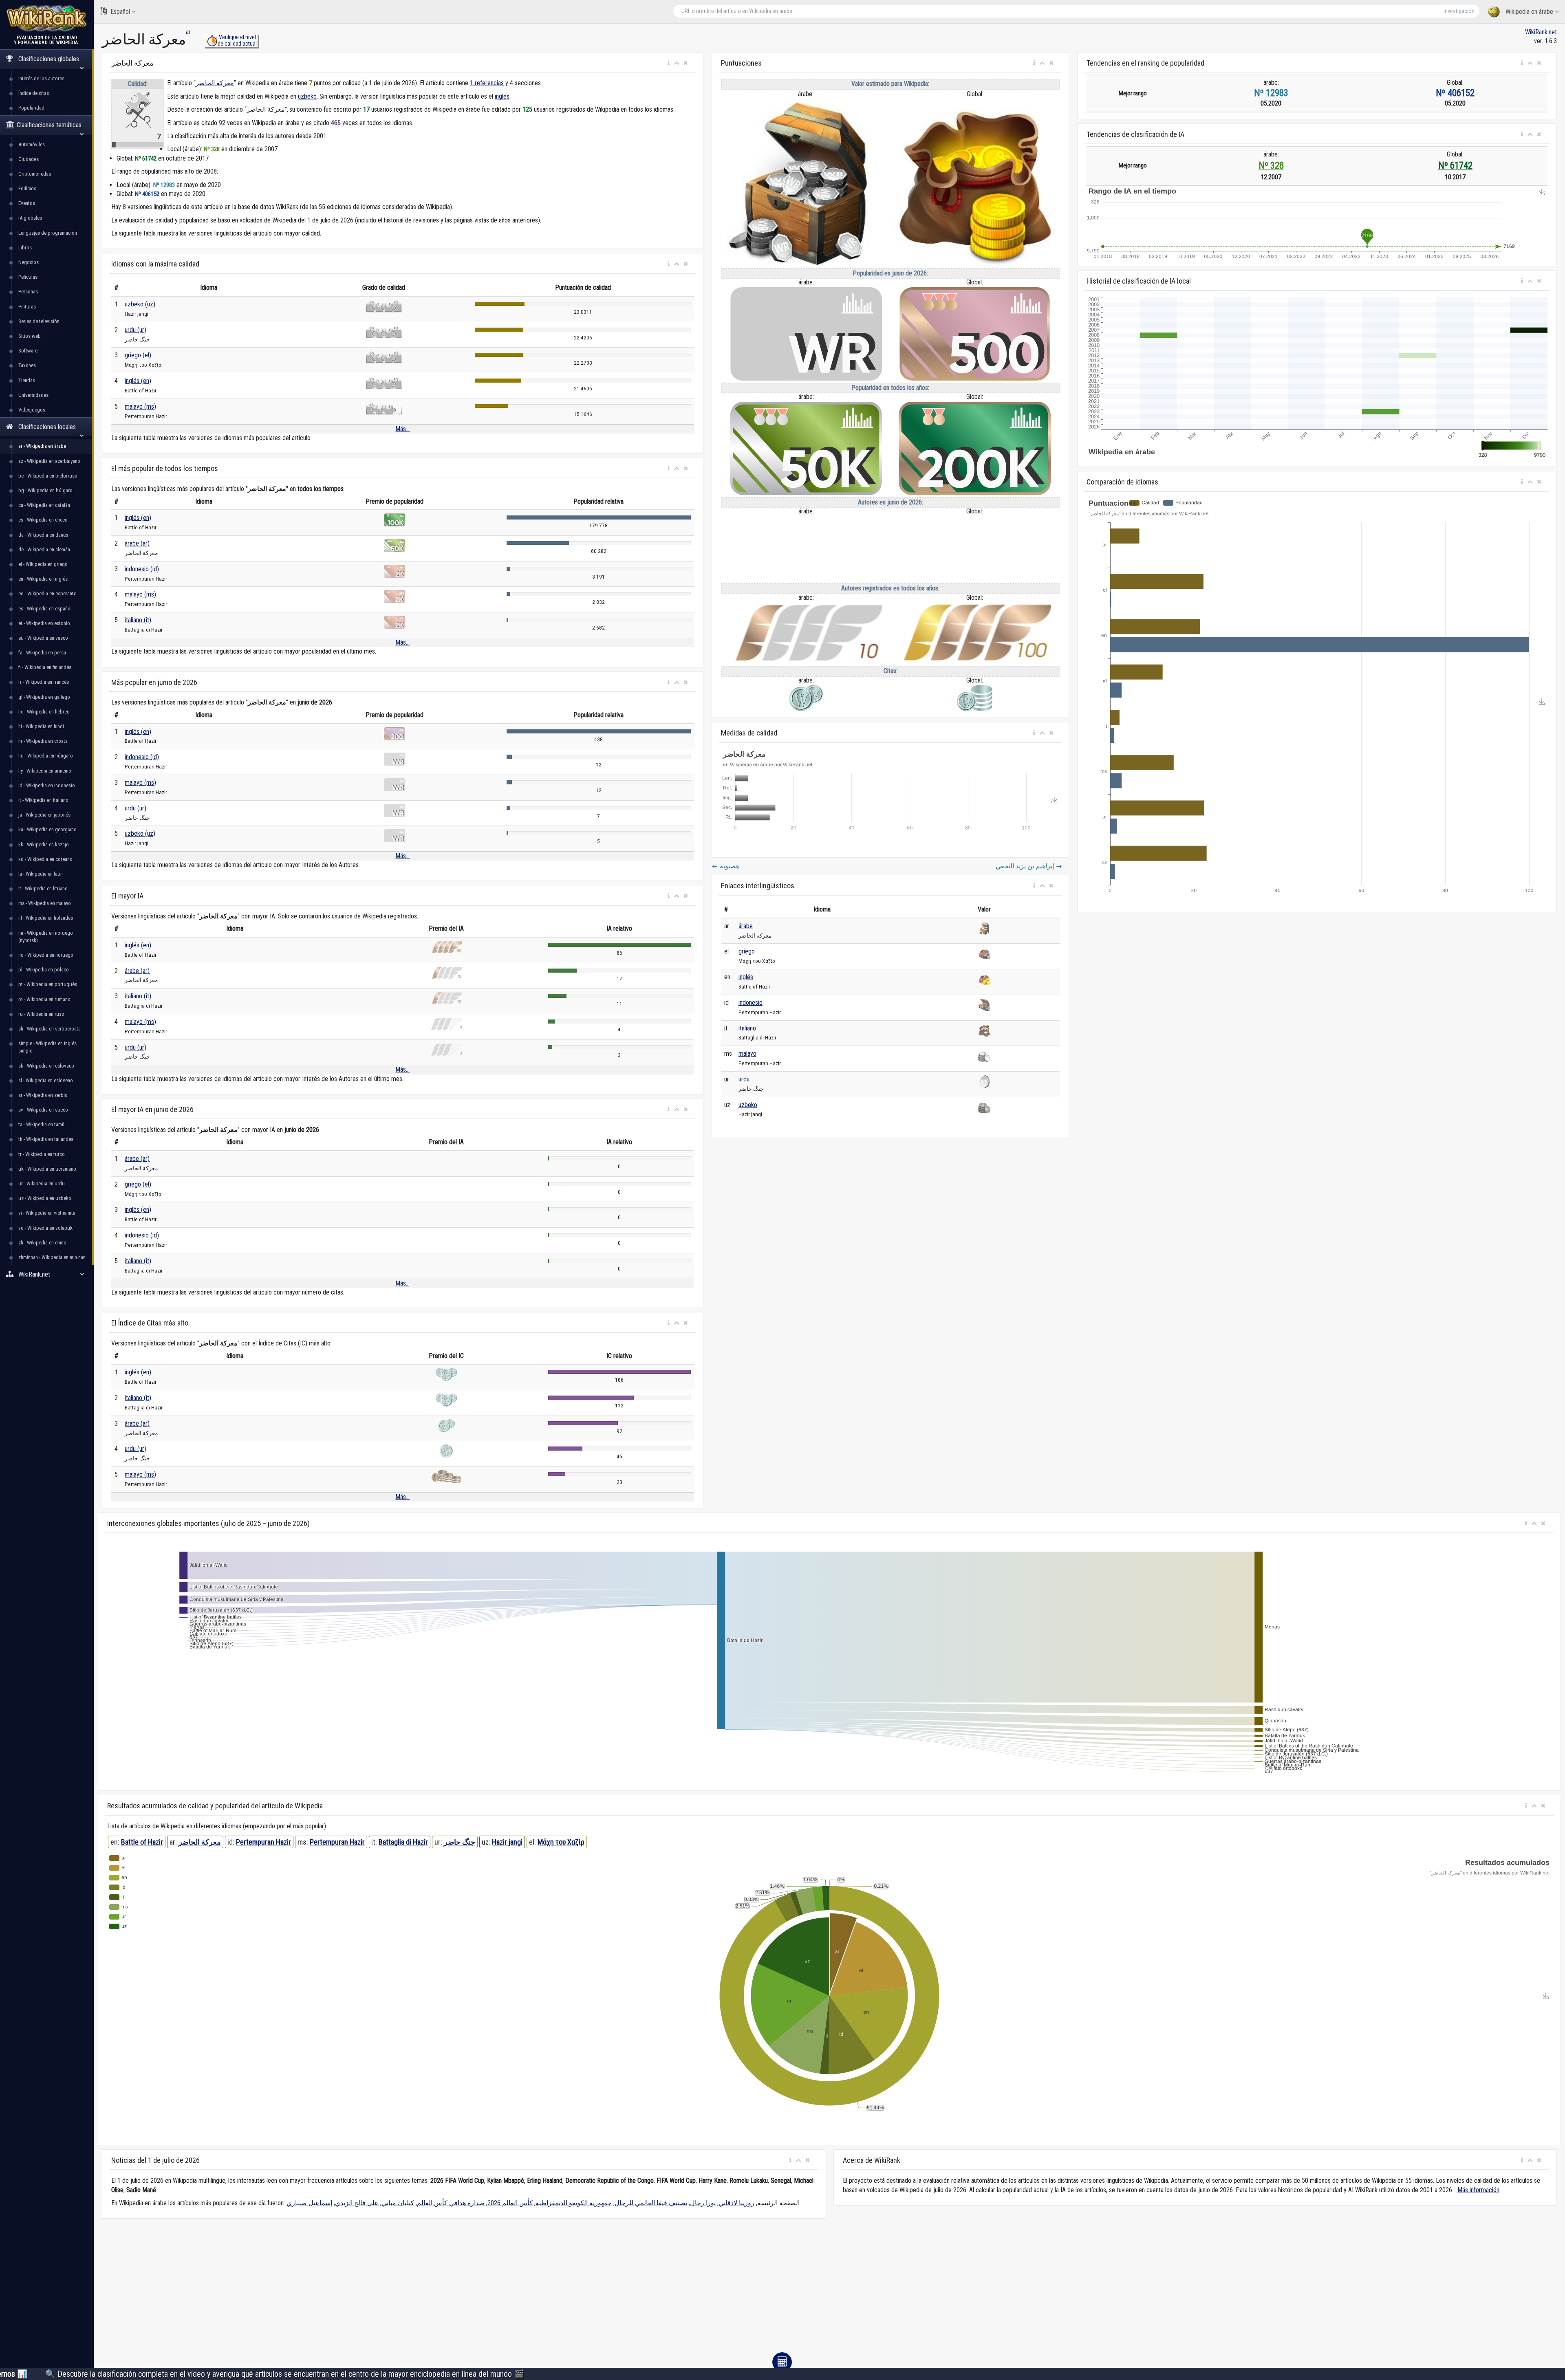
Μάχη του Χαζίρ (561, 1842)
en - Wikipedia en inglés (43, 579)
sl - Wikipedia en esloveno (46, 1080)
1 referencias (487, 83)
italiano (747, 1028)
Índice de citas (34, 93)
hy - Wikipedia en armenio (45, 771)
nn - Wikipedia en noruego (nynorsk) (46, 937)
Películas (28, 277)
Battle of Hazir (142, 1842)
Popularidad (31, 108)
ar (188, 32)
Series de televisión (39, 321)
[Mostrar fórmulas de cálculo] (782, 2362)
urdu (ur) (136, 330)
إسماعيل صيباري (309, 2203)
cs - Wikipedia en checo (43, 520)
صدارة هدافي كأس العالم (451, 2203)
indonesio (751, 1003)
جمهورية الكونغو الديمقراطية (574, 2203)
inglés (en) (138, 381)
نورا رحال (703, 2203)
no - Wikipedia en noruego (46, 955)
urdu (744, 1079)
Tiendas (27, 380)
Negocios (29, 262)
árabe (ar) (137, 543)
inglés (502, 96)
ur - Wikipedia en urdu (42, 1183)
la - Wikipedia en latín (41, 874)
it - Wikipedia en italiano (43, 800)
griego (747, 951)
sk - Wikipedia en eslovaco (46, 1066)
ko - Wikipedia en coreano (45, 859)
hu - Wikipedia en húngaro (46, 756)
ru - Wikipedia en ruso (41, 1014)
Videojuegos (32, 410)
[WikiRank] (47, 17)
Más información (1478, 2190)
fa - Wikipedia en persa (42, 653)
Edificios (27, 188)
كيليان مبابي (398, 2203)
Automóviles (32, 144)
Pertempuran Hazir (263, 1842)
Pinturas (27, 307)
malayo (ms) (140, 406)
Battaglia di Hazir (403, 1842)
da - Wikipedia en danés (43, 535)
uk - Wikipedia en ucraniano (47, 1169)
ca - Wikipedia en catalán (44, 505)
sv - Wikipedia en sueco (43, 1110)
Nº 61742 (1455, 166)
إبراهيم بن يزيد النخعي (1029, 866)
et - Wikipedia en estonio (44, 623)
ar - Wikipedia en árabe (42, 446)
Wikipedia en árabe (1529, 12)
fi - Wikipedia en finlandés (45, 667)
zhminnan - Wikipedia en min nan (52, 1257)
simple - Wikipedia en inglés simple (47, 1047)
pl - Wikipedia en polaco (44, 970)
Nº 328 (1271, 166)
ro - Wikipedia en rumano (44, 999)
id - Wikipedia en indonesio (47, 785)
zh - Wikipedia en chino (42, 1243)
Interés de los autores (41, 78)
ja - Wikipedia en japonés (44, 815)
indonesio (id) (142, 569)
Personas (28, 292)
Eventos (27, 203)
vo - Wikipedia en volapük (45, 1228)
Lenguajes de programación (48, 233)
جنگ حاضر (460, 1842)
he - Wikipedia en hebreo (44, 712)
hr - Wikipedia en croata (43, 741)
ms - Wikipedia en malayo (45, 903)
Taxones (27, 365)
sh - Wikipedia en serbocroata (50, 1029)
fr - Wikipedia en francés (44, 682)
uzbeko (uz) (140, 304)
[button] (669, 63)
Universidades (33, 395)
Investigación (1459, 11)
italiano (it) (138, 620)
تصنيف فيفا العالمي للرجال (651, 2203)
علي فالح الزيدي (357, 2203)
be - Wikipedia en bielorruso (48, 476)
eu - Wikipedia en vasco (43, 638)
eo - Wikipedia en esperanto (47, 593)
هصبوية (725, 866)
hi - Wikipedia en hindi (41, 726)
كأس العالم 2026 (510, 2203)
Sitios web (30, 336)
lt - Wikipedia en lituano (43, 888)
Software (28, 351)
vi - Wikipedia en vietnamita (47, 1213)
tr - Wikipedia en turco (42, 1154)
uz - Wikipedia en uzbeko (45, 1198)
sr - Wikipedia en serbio (43, 1095)
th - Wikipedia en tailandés (46, 1139)
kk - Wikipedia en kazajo (44, 844)
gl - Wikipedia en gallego (44, 697)
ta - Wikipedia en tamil (41, 1124)
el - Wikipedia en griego (43, 564)
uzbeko (307, 96)
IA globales (30, 218)
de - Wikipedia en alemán (44, 549)
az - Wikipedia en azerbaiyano (49, 461)
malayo (747, 1053)
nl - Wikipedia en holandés (46, 918)
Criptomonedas (35, 174)
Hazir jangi (507, 1842)
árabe (746, 926)
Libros (25, 248)
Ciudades (29, 159)
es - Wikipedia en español (45, 609)
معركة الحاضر (215, 83)
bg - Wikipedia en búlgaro (45, 490)
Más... (402, 429)
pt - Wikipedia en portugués (48, 984)
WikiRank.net (1541, 32)
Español (120, 12)
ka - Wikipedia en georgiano (47, 829)
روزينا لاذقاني (736, 2203)
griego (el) (138, 355)
